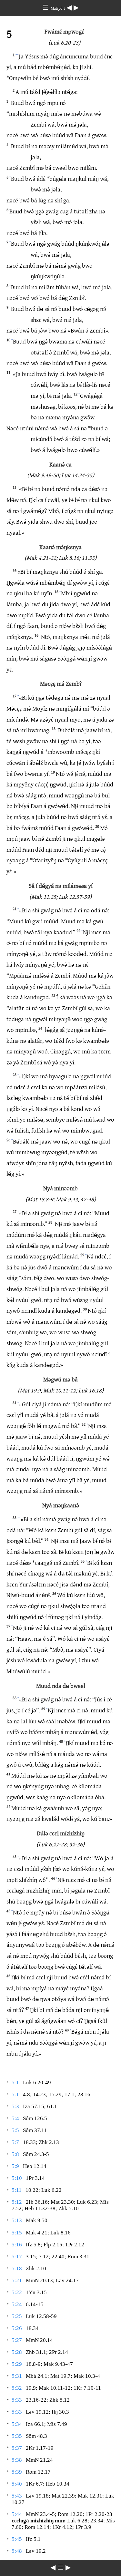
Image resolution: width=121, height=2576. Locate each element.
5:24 (17, 2304)
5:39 (17, 2472)
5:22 (17, 2292)
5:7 (15, 2142)
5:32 (17, 2388)
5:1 (15, 2083)
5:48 (17, 2551)
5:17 (17, 2257)
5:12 (17, 2202)
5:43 (17, 2496)
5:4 (15, 2118)
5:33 (17, 2400)
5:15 (17, 2233)
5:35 (17, 2436)
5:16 (17, 2245)
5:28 (17, 2352)
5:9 (15, 2166)
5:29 (17, 2364)
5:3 (15, 2106)
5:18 (17, 2268)
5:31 (17, 2376)
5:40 (17, 2484)
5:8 (15, 2154)
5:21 (17, 2280)
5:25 (17, 2316)
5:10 (17, 2178)
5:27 (17, 2340)
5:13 (17, 2220)
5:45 (17, 2539)
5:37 (17, 2448)
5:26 (17, 2328)
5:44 (17, 2514)
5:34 (17, 2424)
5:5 (15, 2130)
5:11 (17, 2190)
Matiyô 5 (59, 8)
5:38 (17, 2460)
